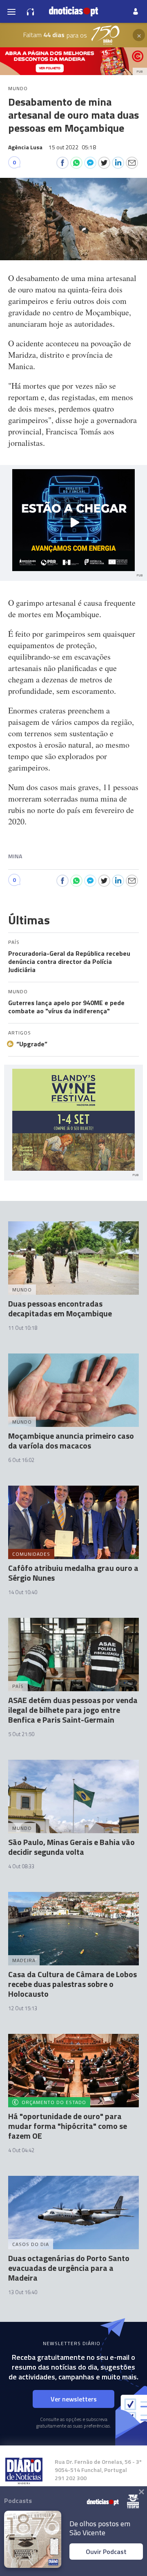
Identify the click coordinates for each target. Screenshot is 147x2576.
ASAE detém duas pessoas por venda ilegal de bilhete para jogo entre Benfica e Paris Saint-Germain (73, 1710)
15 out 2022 (72, 147)
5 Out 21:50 (21, 1734)
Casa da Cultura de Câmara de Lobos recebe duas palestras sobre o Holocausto (72, 1984)
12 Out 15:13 (23, 2008)
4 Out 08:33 (21, 1866)
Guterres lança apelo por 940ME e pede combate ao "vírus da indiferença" (66, 1007)
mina (15, 856)
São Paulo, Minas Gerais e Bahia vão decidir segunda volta (71, 1847)
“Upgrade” (32, 1044)
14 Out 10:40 (23, 1592)
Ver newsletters (74, 2399)
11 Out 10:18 (23, 1328)
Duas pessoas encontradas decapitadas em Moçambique (60, 1308)
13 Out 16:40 (23, 2292)
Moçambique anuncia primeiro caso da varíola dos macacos (71, 1441)
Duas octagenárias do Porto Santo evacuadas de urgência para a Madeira (69, 2268)
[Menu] (11, 11)
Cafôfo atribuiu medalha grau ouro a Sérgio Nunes (73, 1573)
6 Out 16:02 (21, 1460)
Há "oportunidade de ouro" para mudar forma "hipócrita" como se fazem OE (68, 2126)
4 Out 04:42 (21, 2150)
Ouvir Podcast (106, 2552)
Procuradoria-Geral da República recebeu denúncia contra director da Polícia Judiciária (69, 961)
